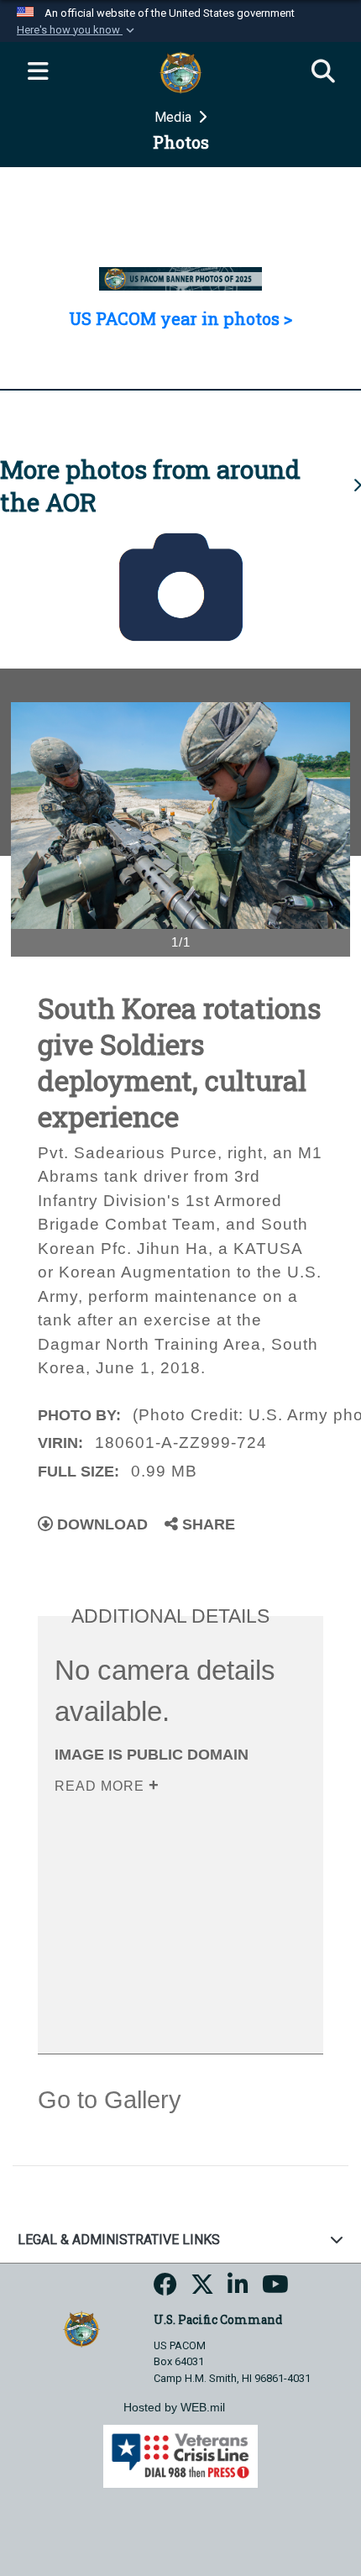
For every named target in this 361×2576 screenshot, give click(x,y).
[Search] (323, 72)
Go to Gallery (110, 2100)
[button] (77, 30)
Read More (102, 1786)
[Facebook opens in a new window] (165, 2289)
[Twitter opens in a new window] (202, 2289)
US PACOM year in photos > (180, 318)
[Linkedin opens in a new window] (238, 2289)
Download (100, 1524)
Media (175, 117)
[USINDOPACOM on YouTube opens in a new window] (275, 2289)
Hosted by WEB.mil (174, 2407)
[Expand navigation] (38, 72)
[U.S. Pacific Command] (81, 2328)
